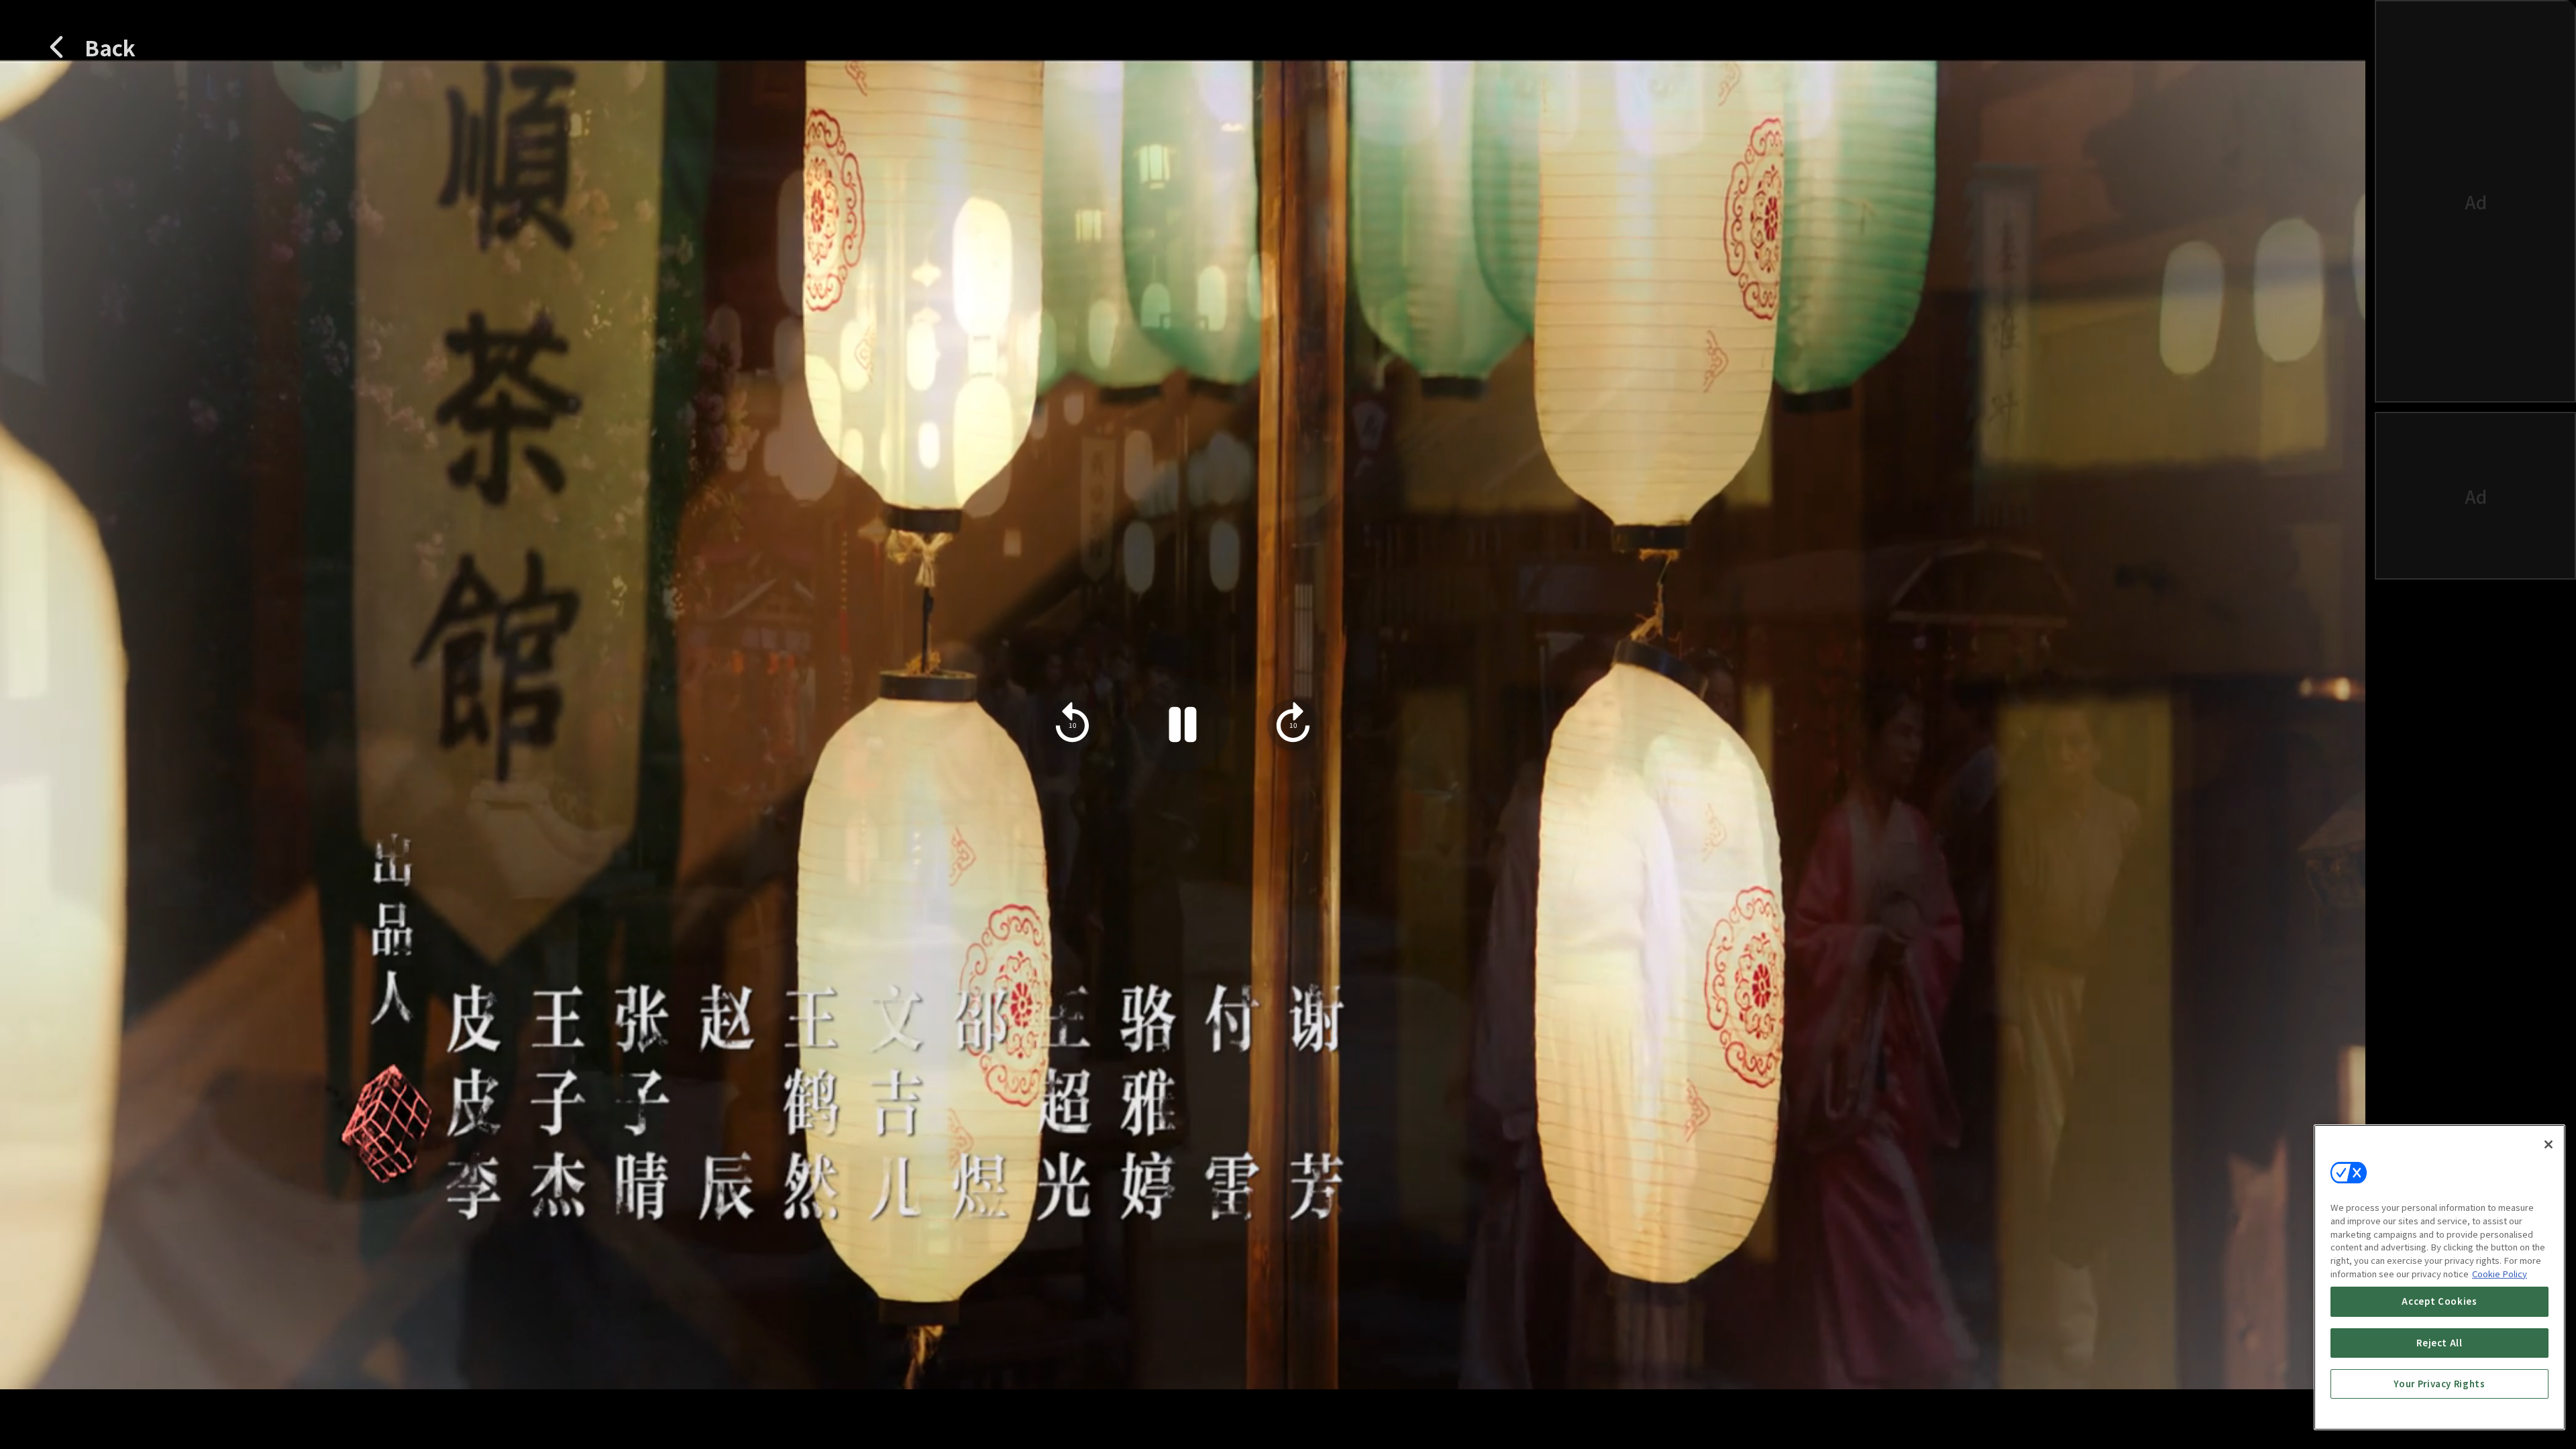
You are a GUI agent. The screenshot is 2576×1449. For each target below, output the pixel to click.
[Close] (2548, 1144)
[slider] (1134, 1325)
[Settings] (2248, 1397)
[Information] (61, 1397)
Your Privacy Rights (2439, 1384)
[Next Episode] (2196, 1397)
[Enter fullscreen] (2304, 1397)
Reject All (2439, 1343)
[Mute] (117, 1397)
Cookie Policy (2500, 1274)
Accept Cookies (2439, 1301)
